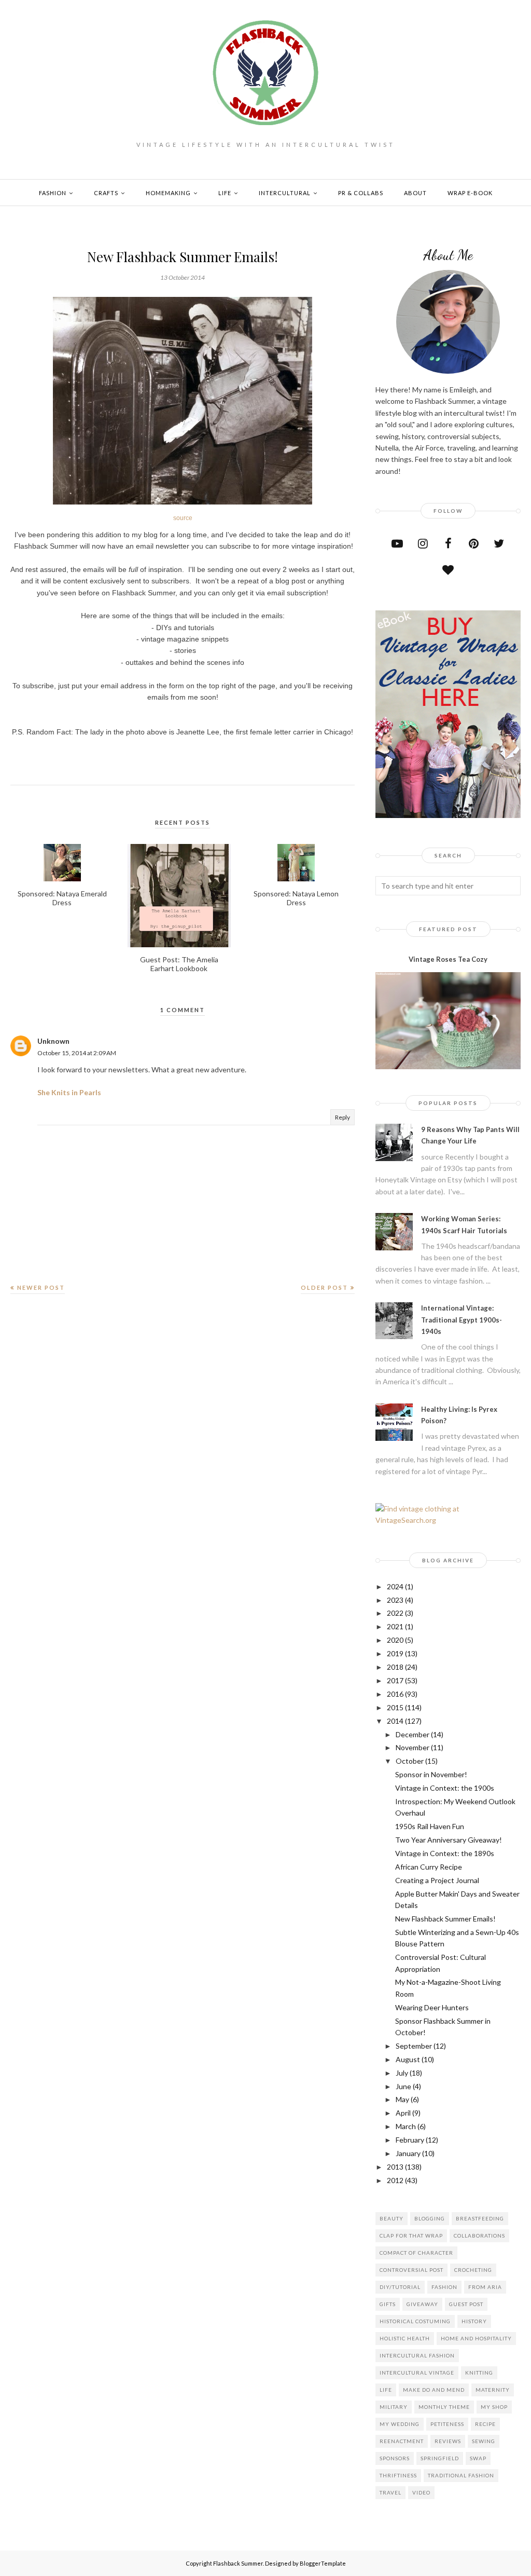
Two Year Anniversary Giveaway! (449, 1840)
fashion (444, 2287)
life (386, 2390)
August (408, 2059)
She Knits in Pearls (69, 1092)
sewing (484, 2441)
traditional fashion (461, 2475)
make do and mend (434, 2390)
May (402, 2099)
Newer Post (41, 1287)
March (406, 2126)
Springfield (440, 2458)
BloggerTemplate (323, 2563)
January (408, 2153)
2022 (395, 1613)
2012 (395, 2180)
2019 (395, 1653)
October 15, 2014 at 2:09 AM (77, 1053)
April (403, 2113)
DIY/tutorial (400, 2287)
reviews (448, 2441)
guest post (466, 2304)
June (403, 2086)
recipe (485, 2424)
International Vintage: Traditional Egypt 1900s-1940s (462, 1320)
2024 (395, 1586)
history (474, 2321)
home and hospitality (476, 2338)
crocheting (473, 2270)
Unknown (53, 1041)
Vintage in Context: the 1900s (445, 1788)
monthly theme (444, 2407)
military (394, 2407)
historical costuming (415, 2321)
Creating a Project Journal (437, 1880)
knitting (479, 2373)
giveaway (422, 2304)
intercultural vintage (417, 2373)
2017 (395, 1680)
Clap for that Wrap (411, 2236)
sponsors (395, 2458)
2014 (395, 1721)
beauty (392, 2218)
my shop (494, 2407)
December (413, 1734)
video (421, 2492)
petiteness (447, 2424)
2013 (395, 2167)
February (410, 2140)
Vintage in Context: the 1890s (445, 1853)
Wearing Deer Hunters (432, 2007)
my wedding (400, 2424)
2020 (395, 1640)
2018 (395, 1667)
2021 (395, 1626)
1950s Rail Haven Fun (430, 1826)
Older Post (324, 1287)
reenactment (402, 2441)
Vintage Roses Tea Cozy (448, 959)
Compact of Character (416, 2253)
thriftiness (398, 2475)
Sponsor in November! (431, 1774)
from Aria (485, 2287)
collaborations (479, 2236)
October (410, 1761)
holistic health (405, 2338)
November (413, 1747)
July (402, 2073)
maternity (493, 2390)
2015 (395, 1707)
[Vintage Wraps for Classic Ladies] (448, 815)
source (183, 518)
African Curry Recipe (429, 1867)
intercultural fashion (417, 2355)
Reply (343, 1117)
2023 (395, 1600)
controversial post (411, 2270)
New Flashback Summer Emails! (445, 1919)
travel (390, 2492)
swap (478, 2458)
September (414, 2046)
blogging (430, 2218)
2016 (395, 1694)
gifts (388, 2304)
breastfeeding (480, 2218)
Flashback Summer (238, 2563)
